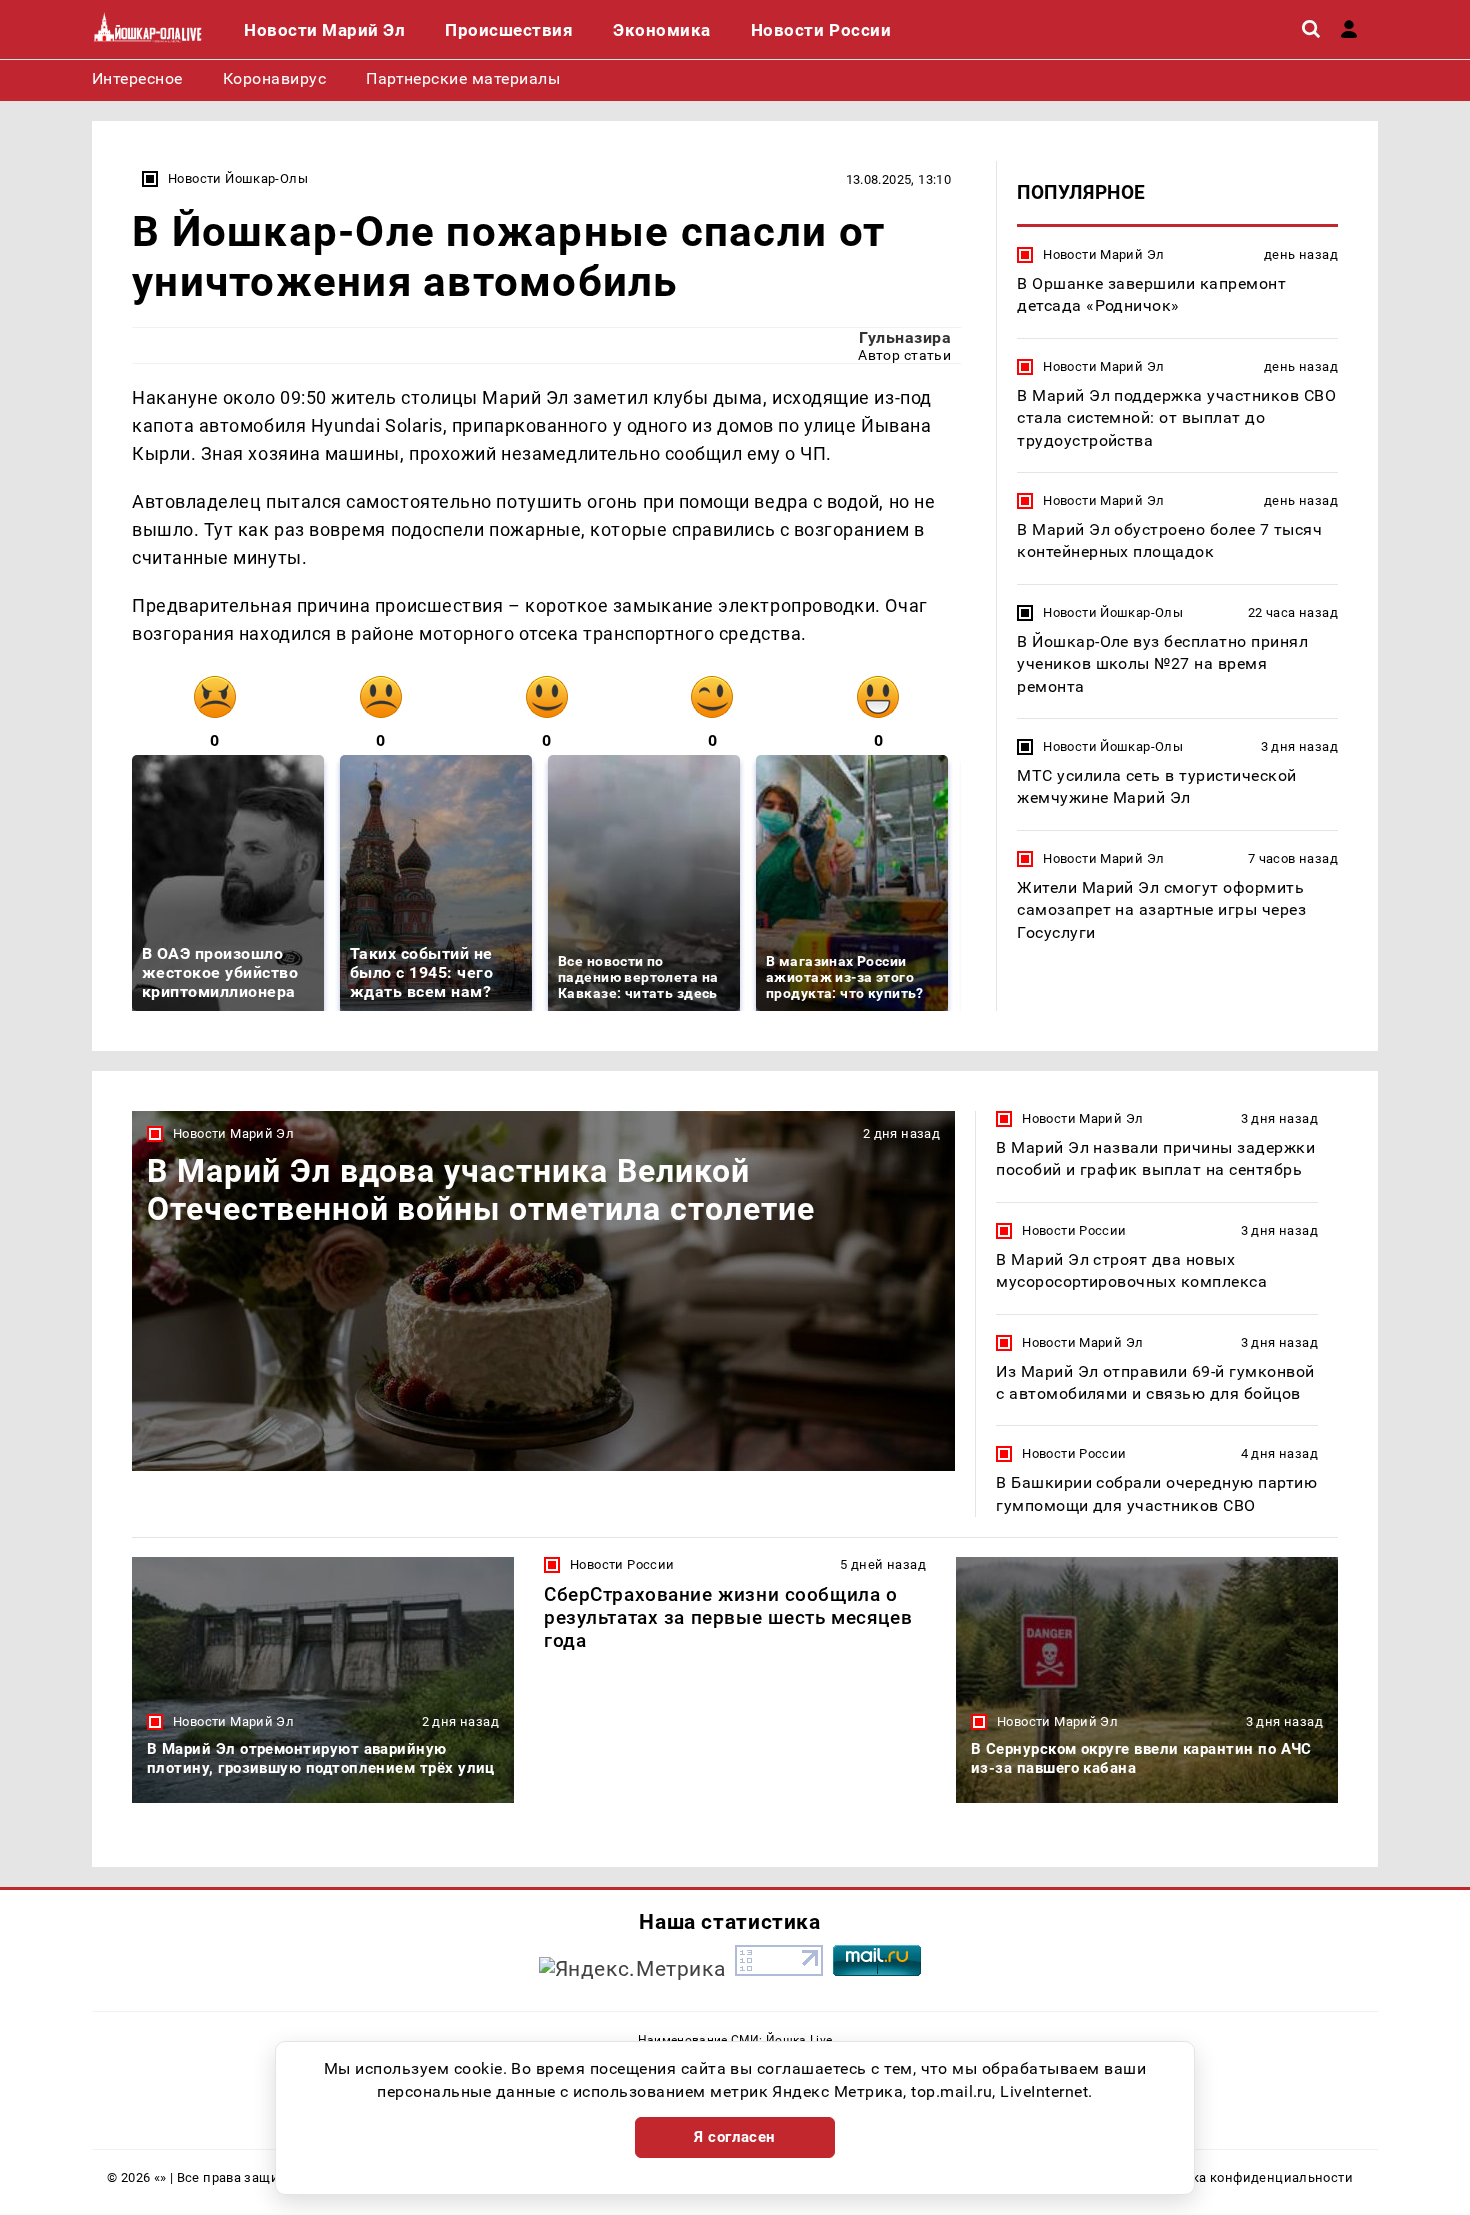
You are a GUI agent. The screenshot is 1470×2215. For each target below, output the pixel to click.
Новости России (1074, 1230)
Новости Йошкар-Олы (238, 178)
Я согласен (735, 2137)
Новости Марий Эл (1103, 254)
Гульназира (905, 337)
